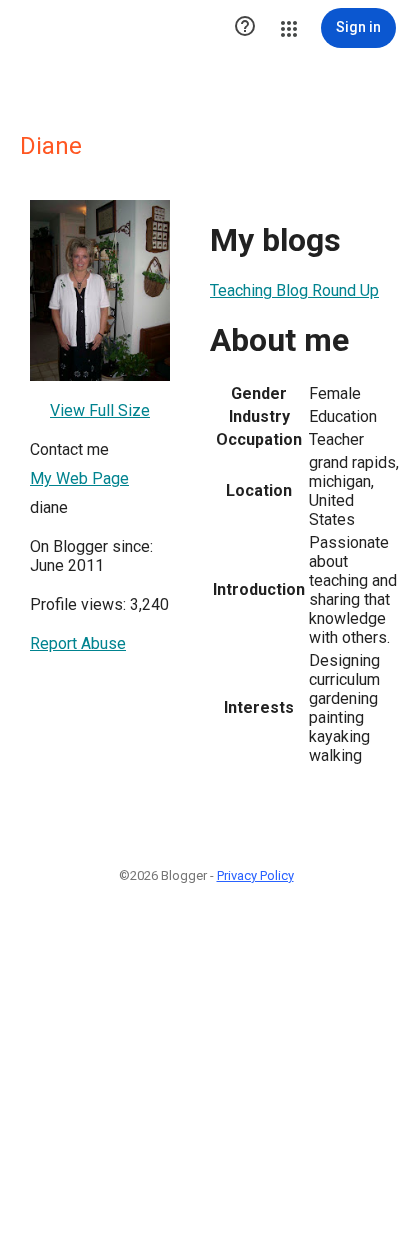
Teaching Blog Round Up (294, 290)
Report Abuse (78, 643)
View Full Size (100, 410)
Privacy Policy (255, 875)
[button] (245, 28)
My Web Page (79, 478)
